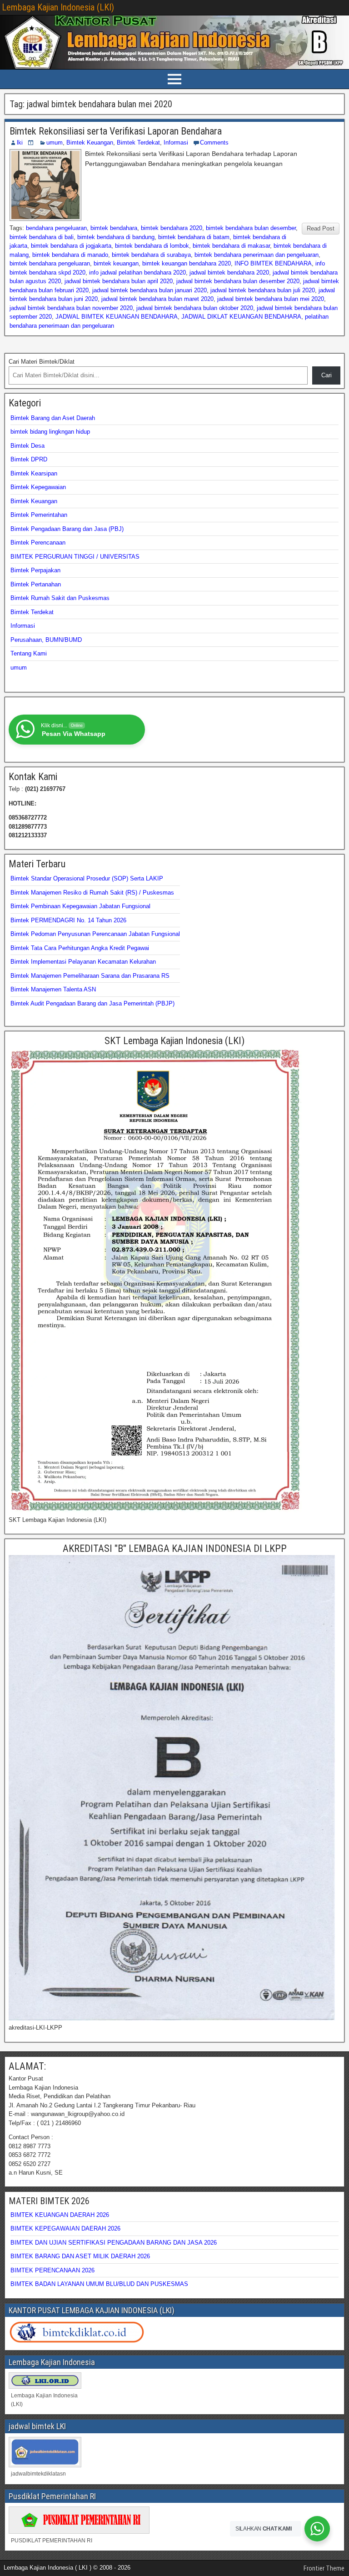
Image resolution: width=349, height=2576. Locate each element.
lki (20, 143)
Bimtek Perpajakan (35, 570)
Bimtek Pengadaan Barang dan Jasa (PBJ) (67, 529)
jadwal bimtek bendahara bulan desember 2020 (238, 281)
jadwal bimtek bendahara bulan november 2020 (71, 308)
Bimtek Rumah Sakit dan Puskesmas (60, 598)
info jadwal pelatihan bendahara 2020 (137, 273)
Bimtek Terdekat (138, 143)
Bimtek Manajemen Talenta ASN (53, 989)
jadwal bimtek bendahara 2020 (229, 273)
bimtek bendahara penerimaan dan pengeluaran (257, 255)
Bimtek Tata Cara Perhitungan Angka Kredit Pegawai (80, 948)
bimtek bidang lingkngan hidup (50, 432)
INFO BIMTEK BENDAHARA (273, 263)
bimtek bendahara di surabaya (151, 255)
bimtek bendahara (114, 228)
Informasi (176, 143)
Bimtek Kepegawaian (38, 487)
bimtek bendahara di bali (42, 237)
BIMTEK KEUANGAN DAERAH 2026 (60, 2215)
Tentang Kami (29, 653)
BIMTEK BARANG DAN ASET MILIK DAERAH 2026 (80, 2256)
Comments (214, 143)
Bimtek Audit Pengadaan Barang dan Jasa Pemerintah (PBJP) (92, 1003)
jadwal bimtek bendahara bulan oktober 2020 (195, 308)
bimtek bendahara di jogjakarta (71, 246)
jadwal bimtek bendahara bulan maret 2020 (157, 299)
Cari (327, 375)
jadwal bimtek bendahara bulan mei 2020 (271, 299)
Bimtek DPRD (29, 459)
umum (55, 143)
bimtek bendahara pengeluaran (50, 263)
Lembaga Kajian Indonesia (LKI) (58, 7)
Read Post (321, 228)
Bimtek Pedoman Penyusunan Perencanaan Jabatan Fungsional (95, 934)
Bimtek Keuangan (90, 143)
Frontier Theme (324, 2568)
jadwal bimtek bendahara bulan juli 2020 (263, 290)
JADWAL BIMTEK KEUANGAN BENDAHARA (117, 317)
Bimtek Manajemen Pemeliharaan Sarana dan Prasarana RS (90, 976)
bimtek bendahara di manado (70, 255)
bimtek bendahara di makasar (231, 246)
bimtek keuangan (116, 263)
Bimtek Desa (27, 446)
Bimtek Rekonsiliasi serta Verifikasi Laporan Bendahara (116, 131)
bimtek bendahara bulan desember (251, 228)
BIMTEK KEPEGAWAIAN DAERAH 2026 (65, 2228)
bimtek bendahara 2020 (172, 228)
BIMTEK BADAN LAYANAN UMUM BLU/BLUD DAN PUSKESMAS (99, 2284)
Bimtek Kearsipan (34, 473)
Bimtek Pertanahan (36, 584)
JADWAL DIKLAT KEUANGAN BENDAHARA (241, 317)
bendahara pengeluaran (56, 228)
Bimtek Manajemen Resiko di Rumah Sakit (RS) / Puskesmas (92, 893)
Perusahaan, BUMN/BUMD (46, 640)
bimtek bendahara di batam (194, 237)
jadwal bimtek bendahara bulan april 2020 (119, 281)
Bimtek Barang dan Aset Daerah (53, 418)
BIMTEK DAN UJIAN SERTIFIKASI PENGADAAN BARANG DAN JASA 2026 (114, 2243)
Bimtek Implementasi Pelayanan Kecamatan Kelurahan (83, 962)
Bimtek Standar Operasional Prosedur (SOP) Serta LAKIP (87, 878)
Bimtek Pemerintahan (39, 515)
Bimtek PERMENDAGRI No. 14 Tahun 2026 (68, 920)
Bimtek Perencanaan (38, 543)
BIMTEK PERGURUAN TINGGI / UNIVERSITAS (75, 557)
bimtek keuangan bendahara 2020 (187, 263)
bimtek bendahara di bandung (116, 237)
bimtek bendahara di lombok (152, 246)
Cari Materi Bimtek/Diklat (42, 362)
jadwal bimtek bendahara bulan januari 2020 (150, 290)
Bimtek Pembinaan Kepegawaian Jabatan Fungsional (80, 906)
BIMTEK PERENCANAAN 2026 (52, 2270)
